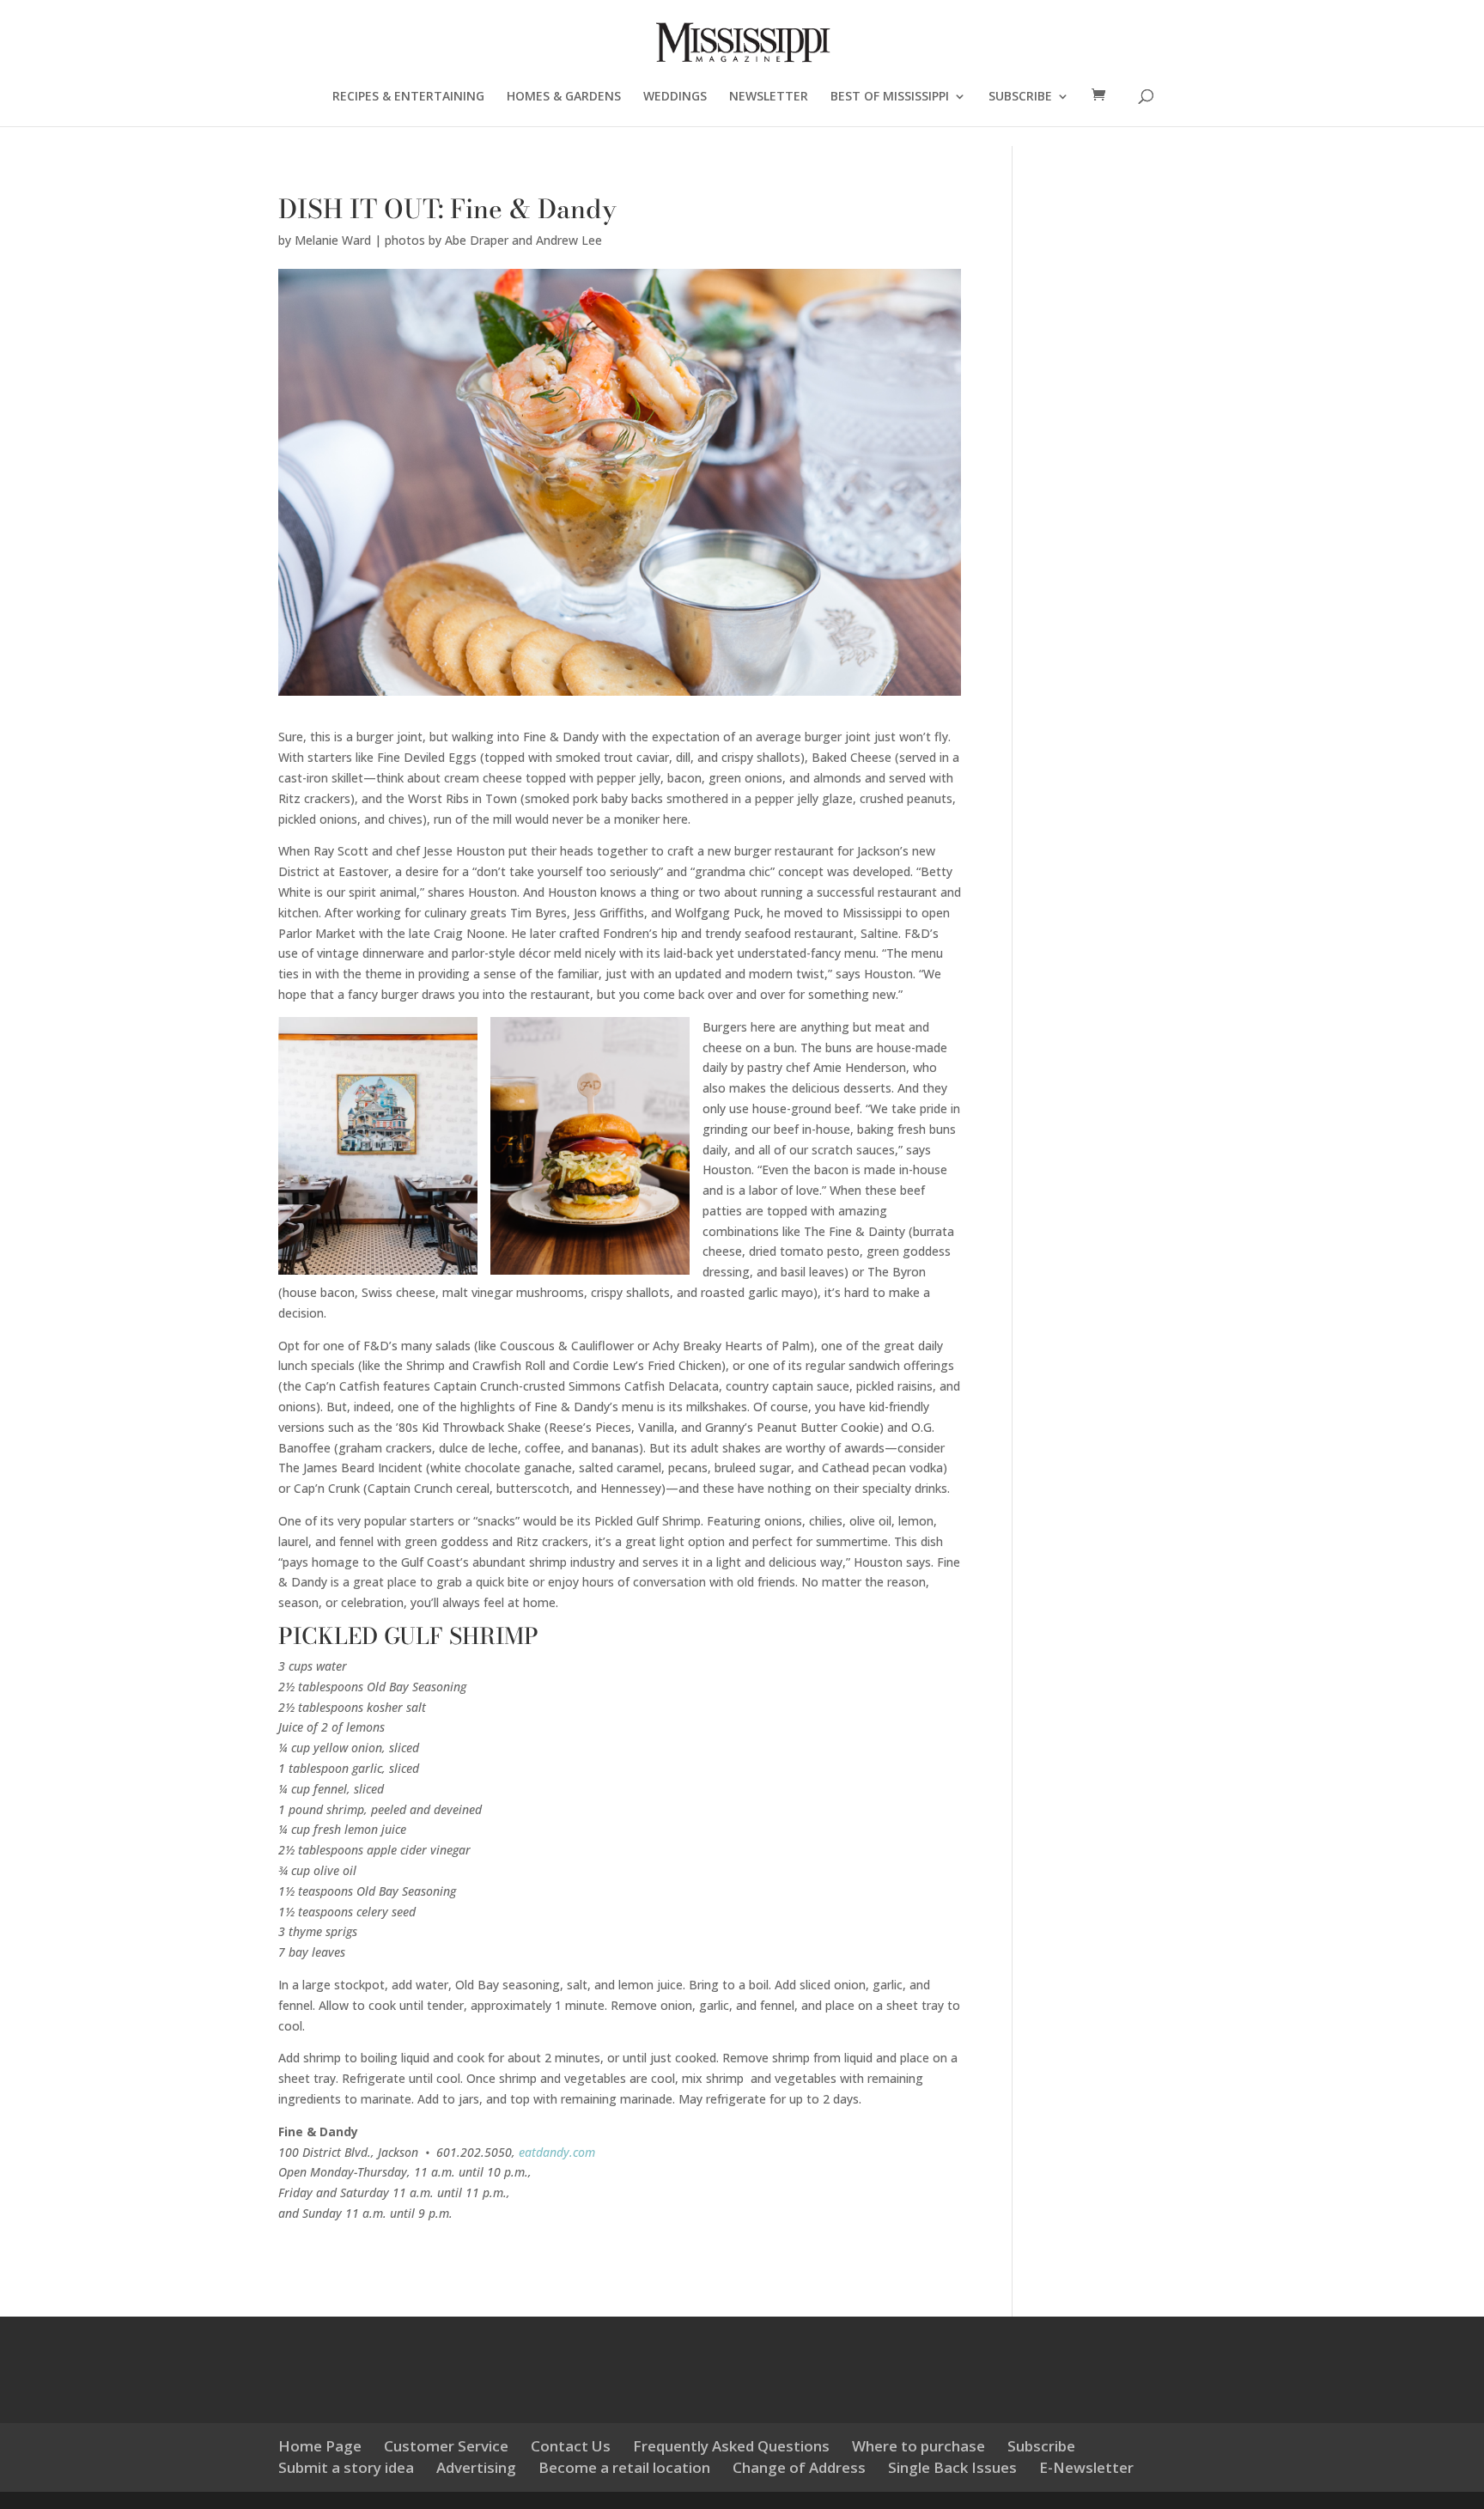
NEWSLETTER (769, 97)
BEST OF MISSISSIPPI (890, 97)
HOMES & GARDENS (564, 97)
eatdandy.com (557, 2152)
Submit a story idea (346, 2467)
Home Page (320, 2446)
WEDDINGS (675, 97)
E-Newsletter (1086, 2467)
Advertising (476, 2467)
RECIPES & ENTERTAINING (408, 97)
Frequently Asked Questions (731, 2446)
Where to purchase (918, 2446)
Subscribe (1041, 2446)
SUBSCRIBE (1020, 97)
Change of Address (799, 2467)
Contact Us (571, 2446)
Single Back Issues (952, 2467)
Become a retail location (624, 2467)
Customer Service (446, 2446)
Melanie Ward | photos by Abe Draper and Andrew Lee (448, 240)
